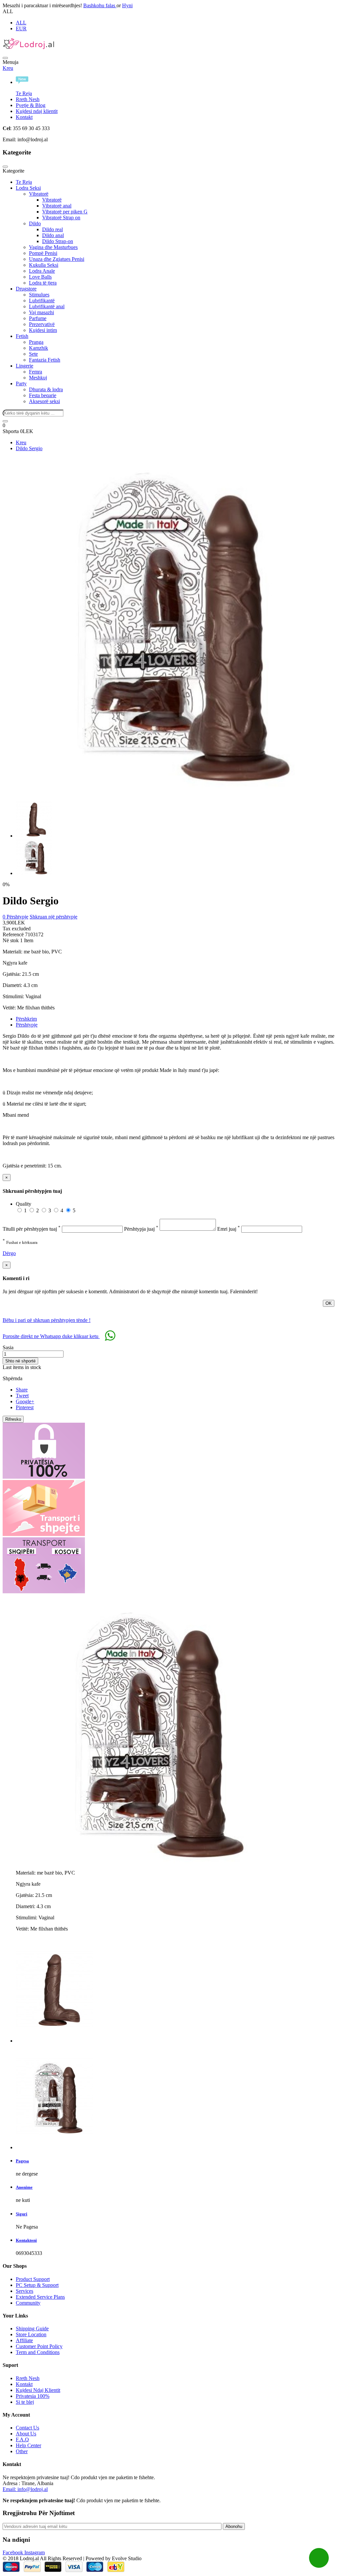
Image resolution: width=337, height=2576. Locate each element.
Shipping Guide (32, 2329)
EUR (21, 28)
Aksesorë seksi (44, 401)
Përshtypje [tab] (27, 1025)
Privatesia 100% (33, 2396)
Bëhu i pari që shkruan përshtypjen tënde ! (47, 1320)
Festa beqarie (43, 395)
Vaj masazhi (41, 312)
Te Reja (24, 182)
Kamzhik (39, 348)
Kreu (8, 68)
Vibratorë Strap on (61, 218)
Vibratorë (39, 194)
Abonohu (234, 2526)
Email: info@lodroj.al (25, 2489)
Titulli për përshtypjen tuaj (32, 1229)
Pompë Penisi (43, 253)
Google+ (25, 1401)
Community (28, 2303)
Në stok (11, 940)
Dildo (35, 223)
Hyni (127, 5)
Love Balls (40, 277)
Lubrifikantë (42, 301)
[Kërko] (5, 421)
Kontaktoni (26, 2240)
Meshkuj (38, 378)
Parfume (38, 318)
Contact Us (27, 2428)
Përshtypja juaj (141, 1229)
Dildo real (52, 229)
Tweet (22, 1396)
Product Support (33, 2279)
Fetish (22, 336)
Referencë (14, 934)
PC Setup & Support (37, 2285)
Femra (36, 372)
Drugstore (26, 289)
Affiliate (24, 2340)
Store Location (31, 2334)
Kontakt (24, 117)
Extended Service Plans (40, 2297)
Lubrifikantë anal (47, 306)
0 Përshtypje (15, 917)
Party (21, 384)
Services (25, 2291)
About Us (26, 2434)
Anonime (24, 2187)
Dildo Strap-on (58, 241)
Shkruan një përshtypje (53, 917)
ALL (21, 23)
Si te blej (25, 2402)
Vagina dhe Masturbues (53, 247)
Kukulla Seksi (44, 265)
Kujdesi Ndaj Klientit (38, 2390)
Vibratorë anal (57, 206)
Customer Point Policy (39, 2346)
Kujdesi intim (43, 330)
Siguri (22, 2214)
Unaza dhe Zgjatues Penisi (57, 259)
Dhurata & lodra (46, 389)
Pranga (36, 342)
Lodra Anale (42, 271)
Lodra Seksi (28, 188)
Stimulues (39, 295)
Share (22, 1390)
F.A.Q (22, 2439)
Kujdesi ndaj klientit (37, 111)
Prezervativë (42, 324)
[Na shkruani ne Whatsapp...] (319, 2558)
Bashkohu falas (100, 5)
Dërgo (9, 1253)
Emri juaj (229, 1229)
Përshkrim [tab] (26, 1019)
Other (22, 2451)
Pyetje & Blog (31, 105)
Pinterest (25, 1407)
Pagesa (22, 2161)
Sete (33, 354)
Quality (24, 1204)
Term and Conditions (38, 2352)
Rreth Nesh (28, 99)
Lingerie (25, 366)
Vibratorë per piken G (65, 212)
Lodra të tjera (43, 283)
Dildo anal (53, 235)
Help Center (28, 2445)
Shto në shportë (20, 1361)
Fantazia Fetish (45, 360)
